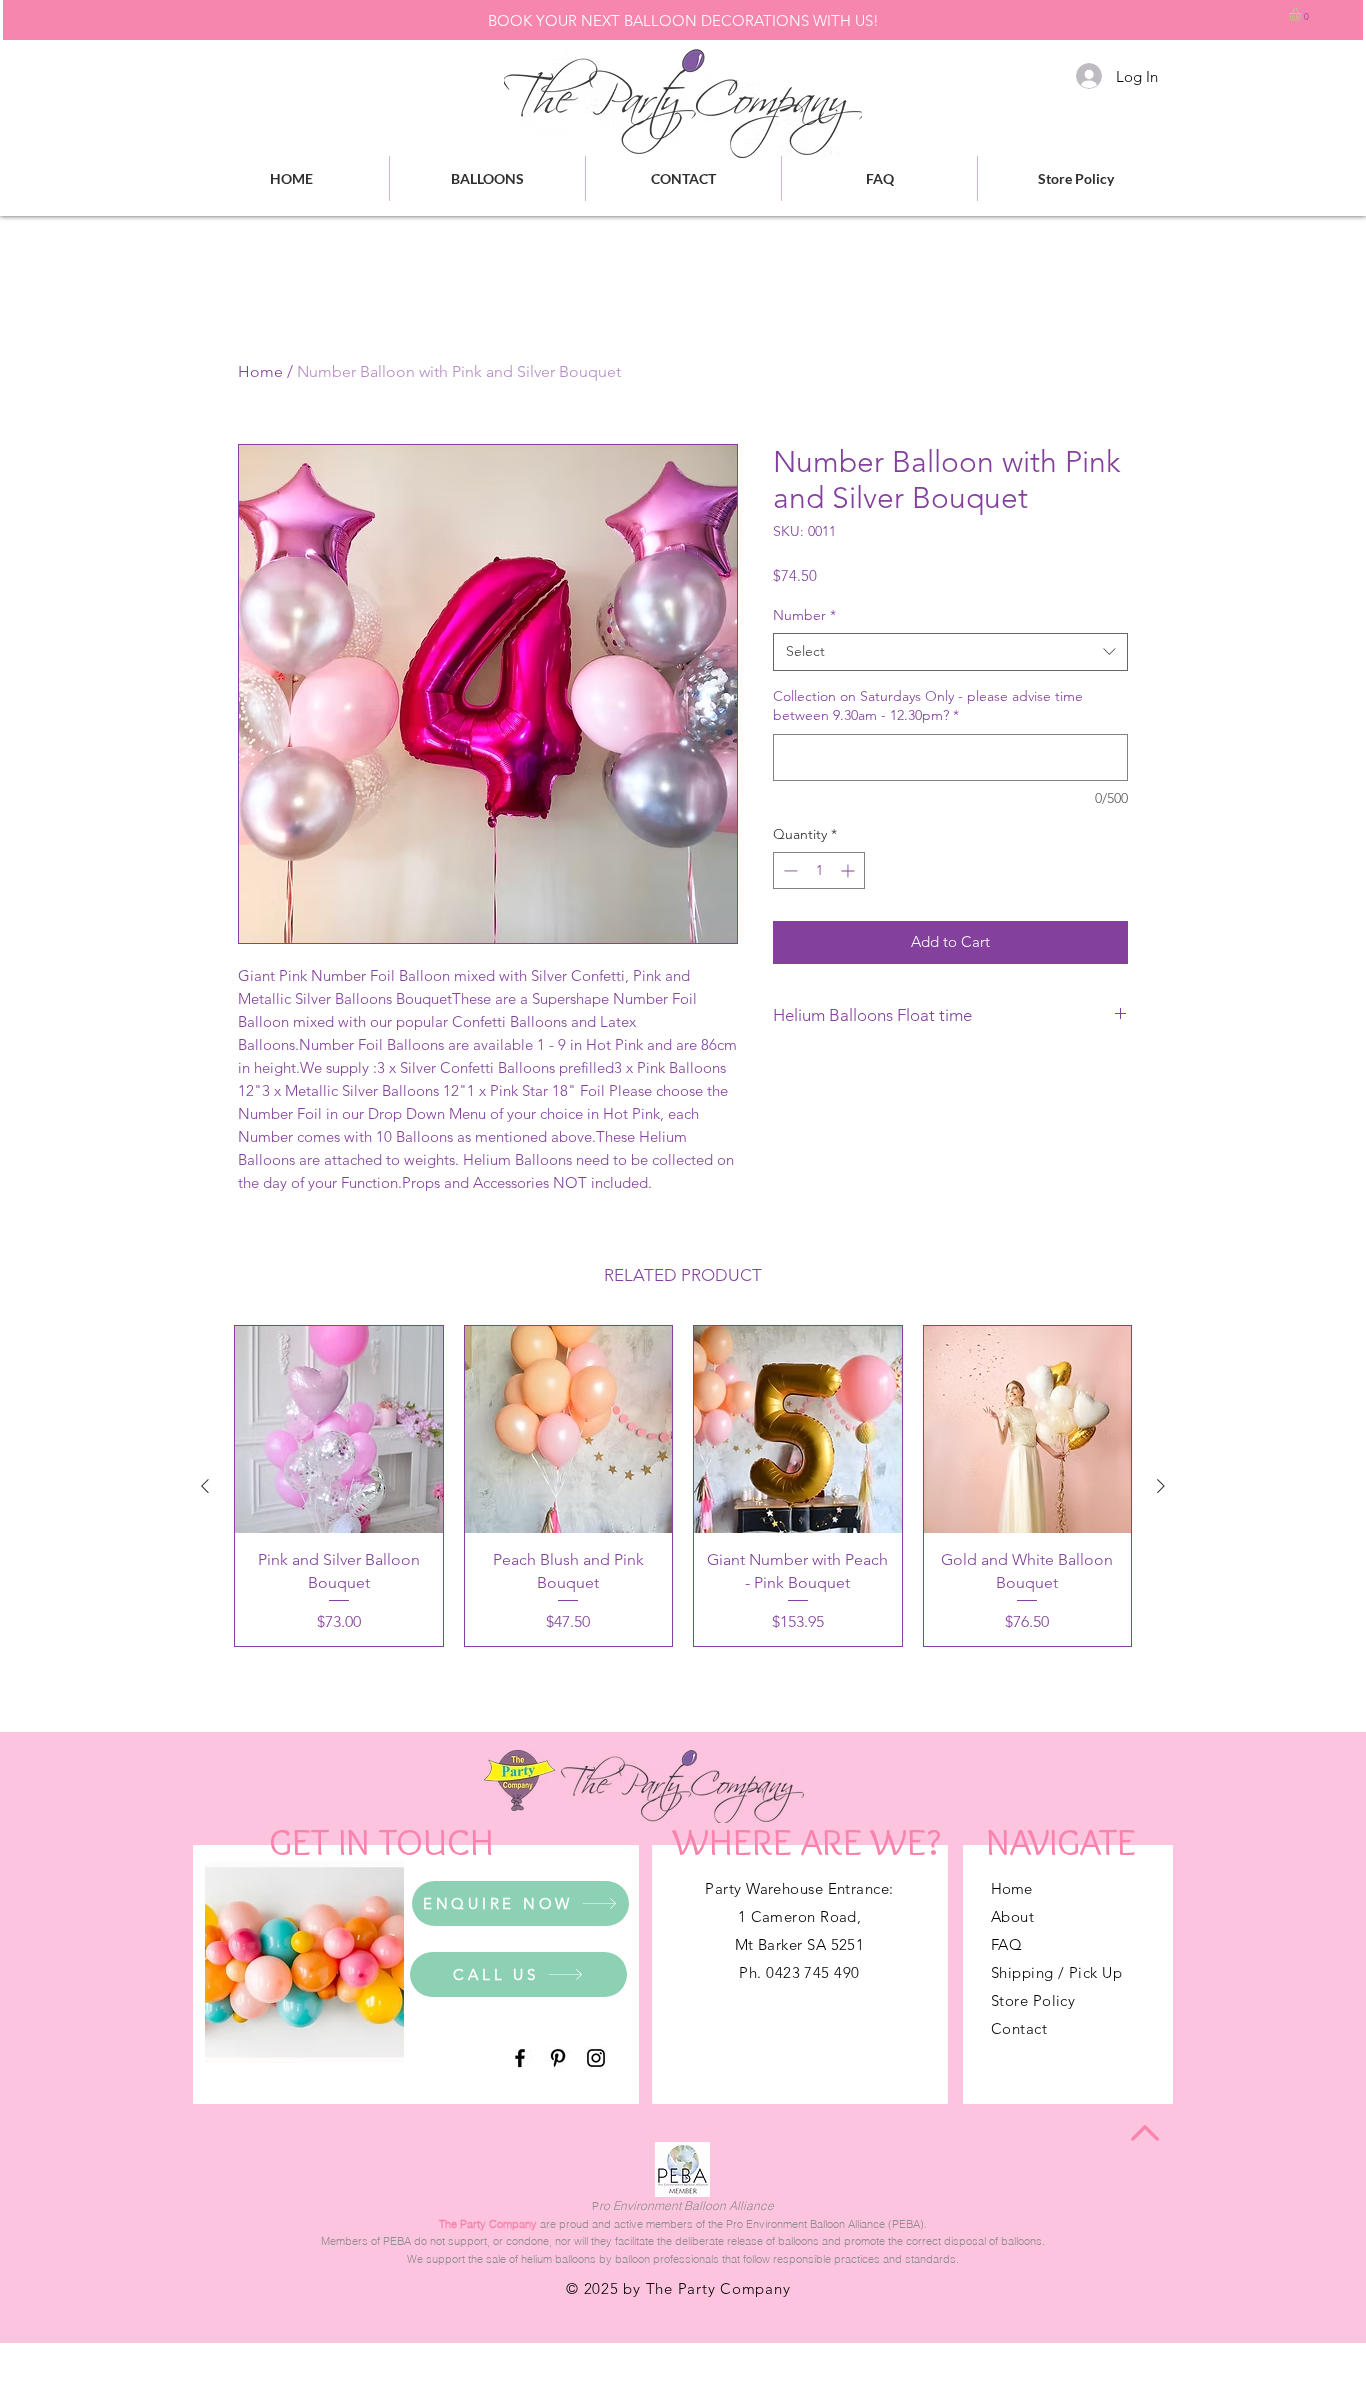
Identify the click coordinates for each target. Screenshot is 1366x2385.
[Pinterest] (558, 2058)
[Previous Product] (205, 1486)
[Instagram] (596, 2058)
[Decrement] (788, 870)
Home (260, 371)
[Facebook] (520, 2058)
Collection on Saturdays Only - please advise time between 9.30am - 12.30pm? (928, 706)
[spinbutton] (819, 870)
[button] (1302, 14)
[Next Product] (1161, 1486)
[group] (683, 1486)
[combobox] (950, 652)
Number (804, 615)
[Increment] (849, 870)
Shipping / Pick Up (1056, 1972)
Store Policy (1033, 2000)
